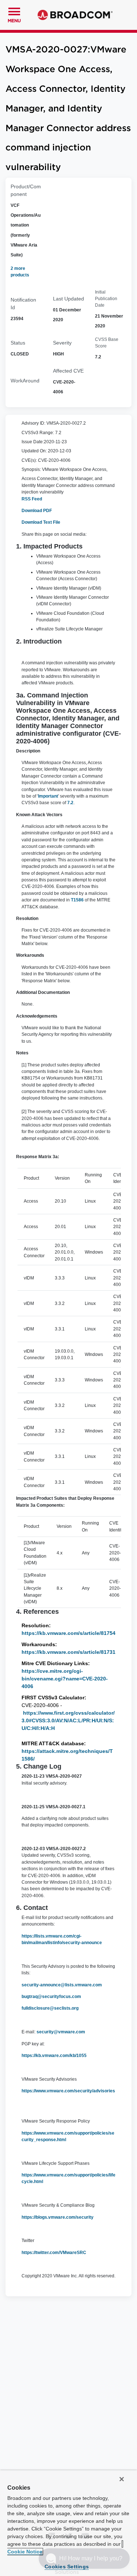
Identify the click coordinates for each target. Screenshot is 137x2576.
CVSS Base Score (107, 343)
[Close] (122, 2479)
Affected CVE (68, 371)
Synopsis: (31, 469)
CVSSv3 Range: (38, 433)
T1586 (77, 900)
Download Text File (41, 522)
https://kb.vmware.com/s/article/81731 (68, 1652)
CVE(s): (29, 460)
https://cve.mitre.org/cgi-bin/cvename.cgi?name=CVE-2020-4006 (65, 1679)
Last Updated (68, 299)
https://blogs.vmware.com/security (58, 2217)
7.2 (70, 803)
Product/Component (26, 190)
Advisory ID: (33, 423)
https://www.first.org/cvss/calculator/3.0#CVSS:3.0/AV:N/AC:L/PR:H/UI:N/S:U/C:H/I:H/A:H (68, 1720)
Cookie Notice (25, 2552)
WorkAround (25, 381)
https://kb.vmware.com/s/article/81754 (68, 1633)
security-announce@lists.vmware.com (62, 1985)
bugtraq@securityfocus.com (51, 1997)
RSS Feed (32, 499)
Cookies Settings (67, 2567)
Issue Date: (33, 442)
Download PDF (37, 511)
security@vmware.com (61, 2032)
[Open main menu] (14, 11)
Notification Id (23, 304)
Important (48, 796)
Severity (62, 343)
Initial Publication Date (106, 299)
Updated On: (34, 451)
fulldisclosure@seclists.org (50, 2008)
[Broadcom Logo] (75, 15)
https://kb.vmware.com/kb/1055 (55, 2056)
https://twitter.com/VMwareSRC (54, 2253)
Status (18, 343)
